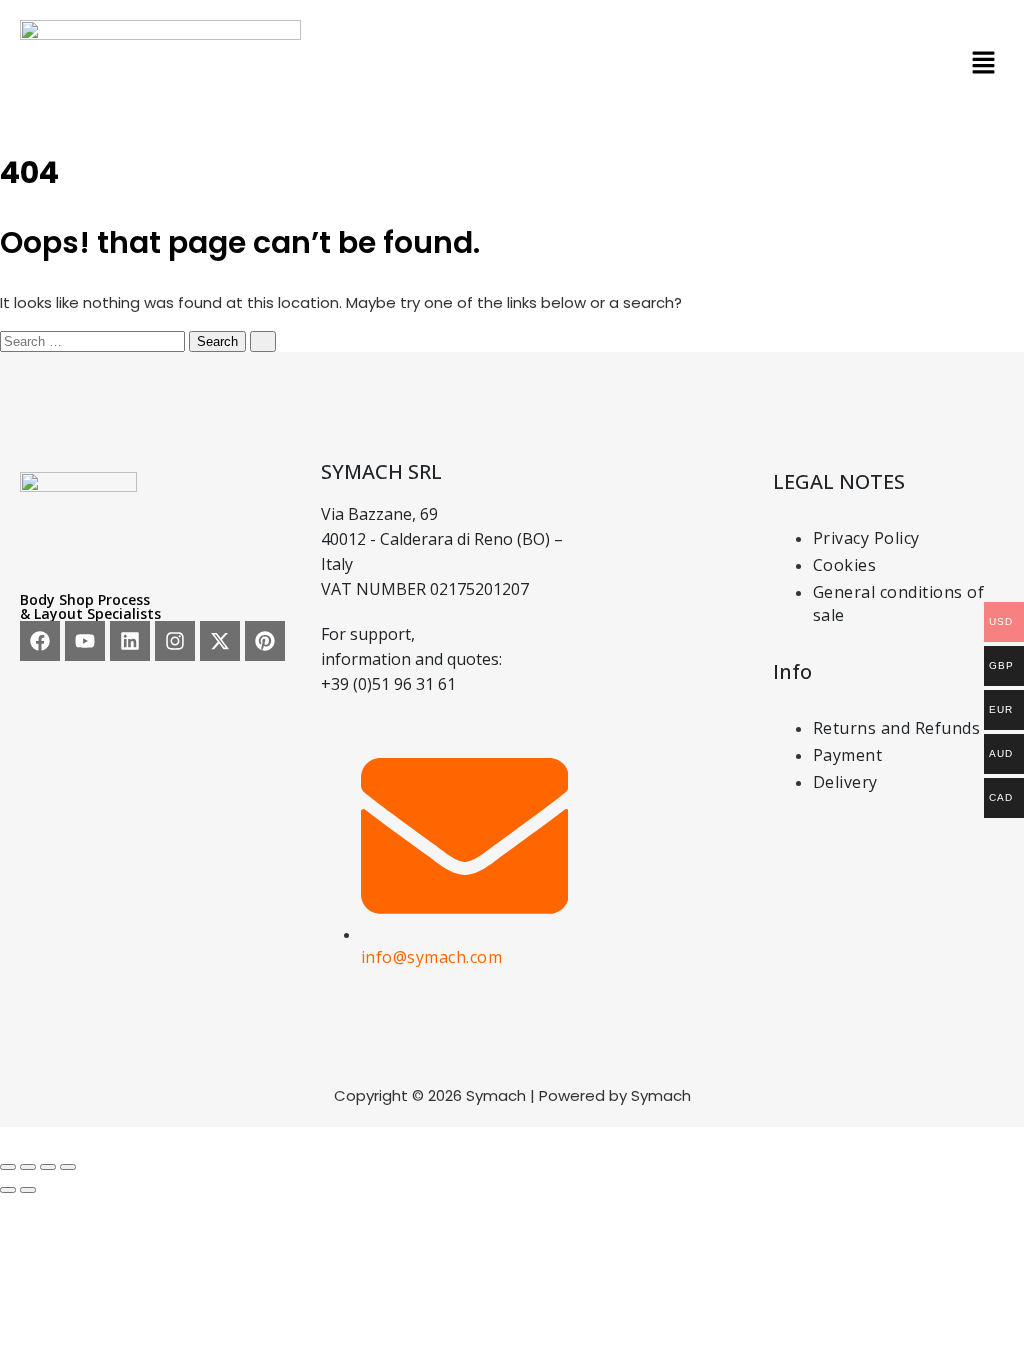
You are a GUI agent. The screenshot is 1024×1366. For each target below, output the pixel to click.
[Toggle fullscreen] (28, 1167)
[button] (984, 65)
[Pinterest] (265, 641)
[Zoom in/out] (8, 1167)
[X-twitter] (220, 641)
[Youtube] (85, 641)
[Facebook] (40, 641)
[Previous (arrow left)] (8, 1190)
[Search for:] (94, 340)
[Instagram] (175, 641)
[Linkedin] (130, 641)
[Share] (48, 1167)
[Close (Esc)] (68, 1167)
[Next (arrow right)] (28, 1190)
